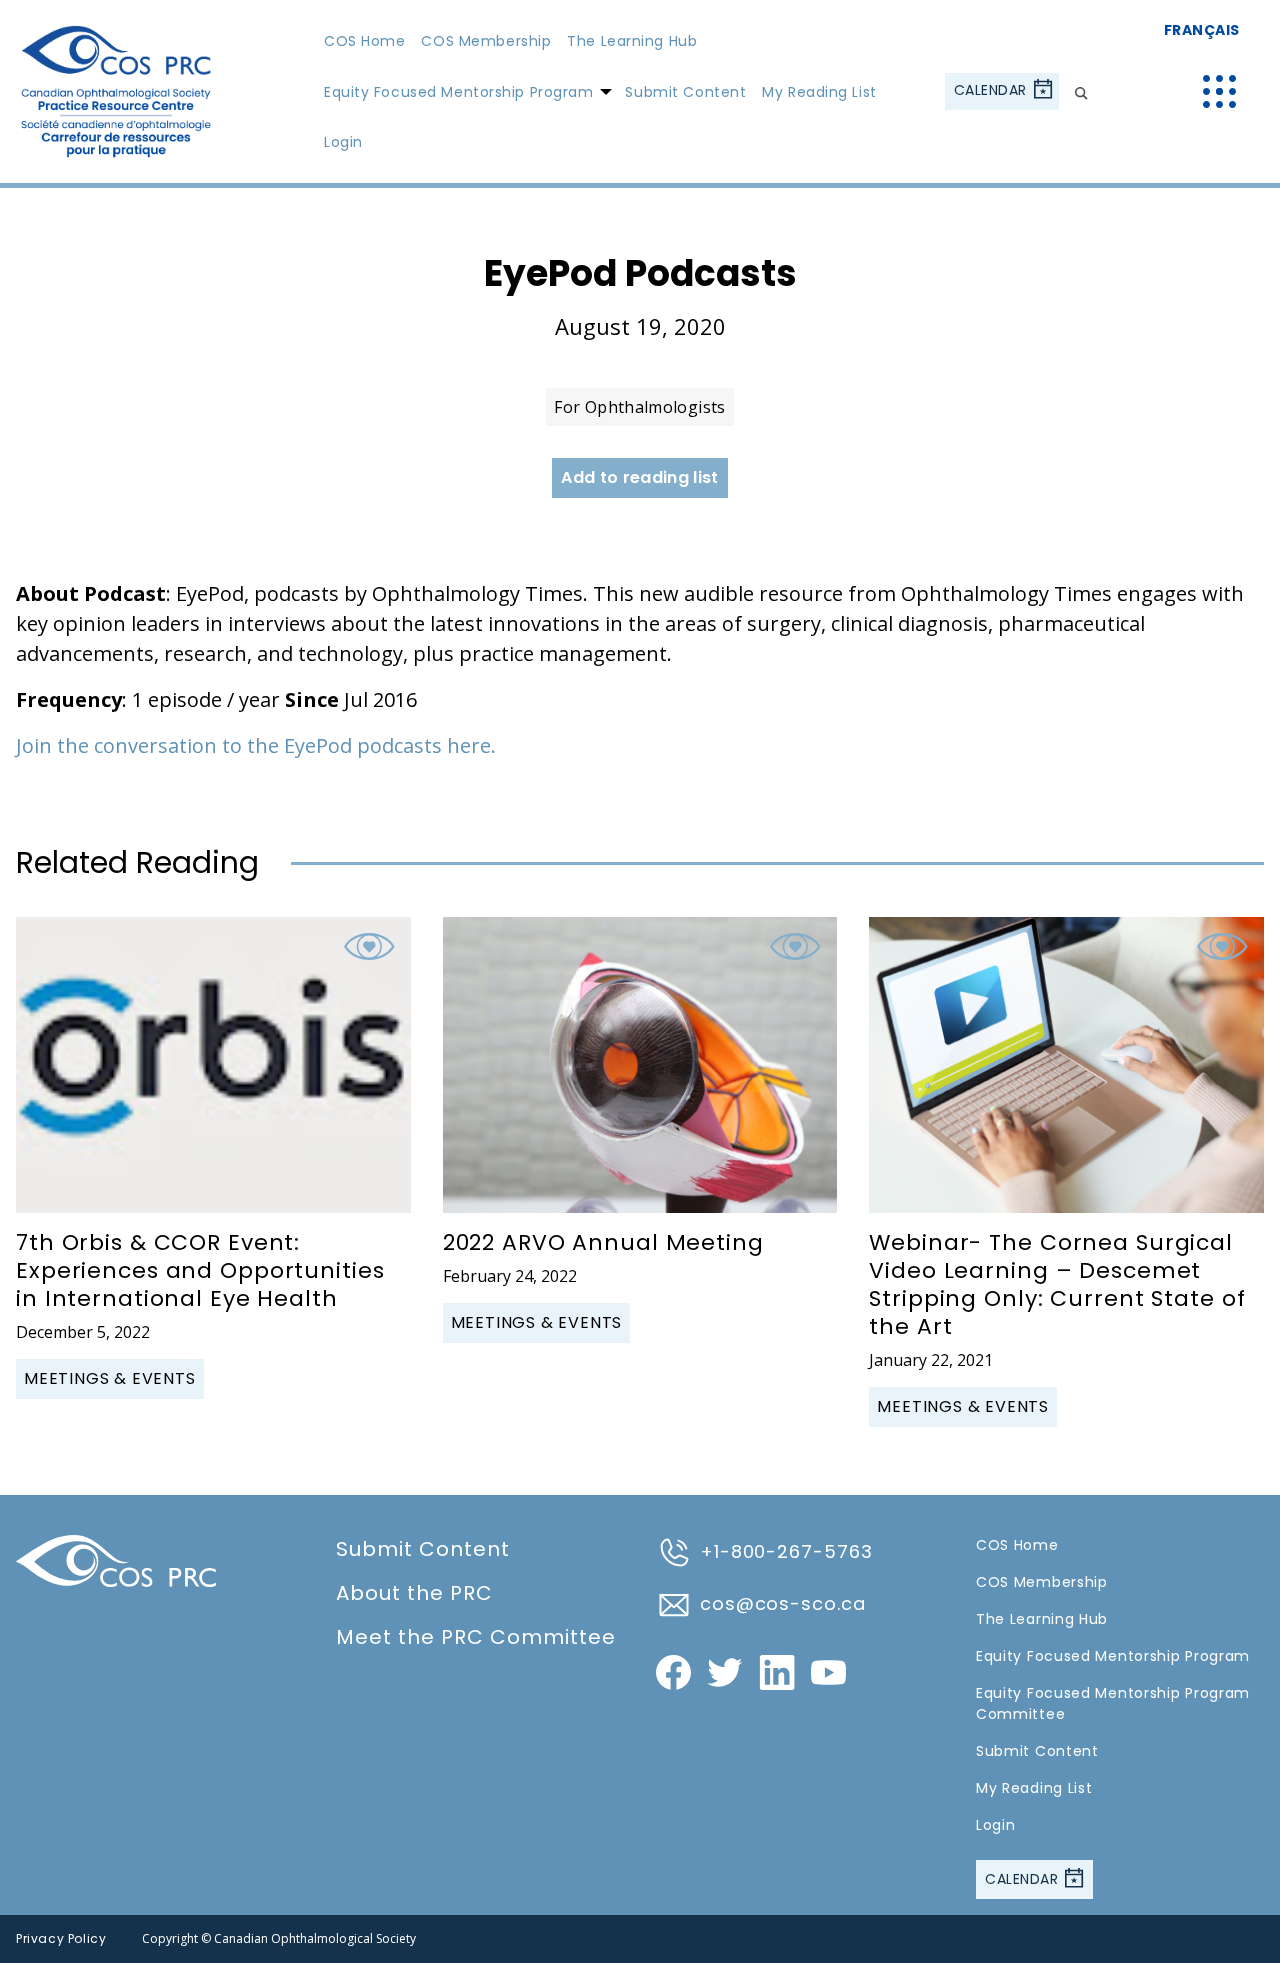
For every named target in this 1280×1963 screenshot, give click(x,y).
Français (1202, 30)
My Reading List (819, 92)
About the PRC (414, 1593)
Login (343, 142)
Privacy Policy (61, 1938)
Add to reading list (639, 477)
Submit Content (685, 92)
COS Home (364, 41)
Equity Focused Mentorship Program (458, 92)
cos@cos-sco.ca (783, 1603)
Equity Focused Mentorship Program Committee (1113, 1703)
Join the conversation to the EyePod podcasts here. (256, 745)
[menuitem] (364, 41)
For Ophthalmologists (639, 407)
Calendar (993, 90)
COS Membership (486, 41)
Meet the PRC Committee (476, 1637)
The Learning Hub (632, 41)
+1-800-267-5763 (786, 1551)
